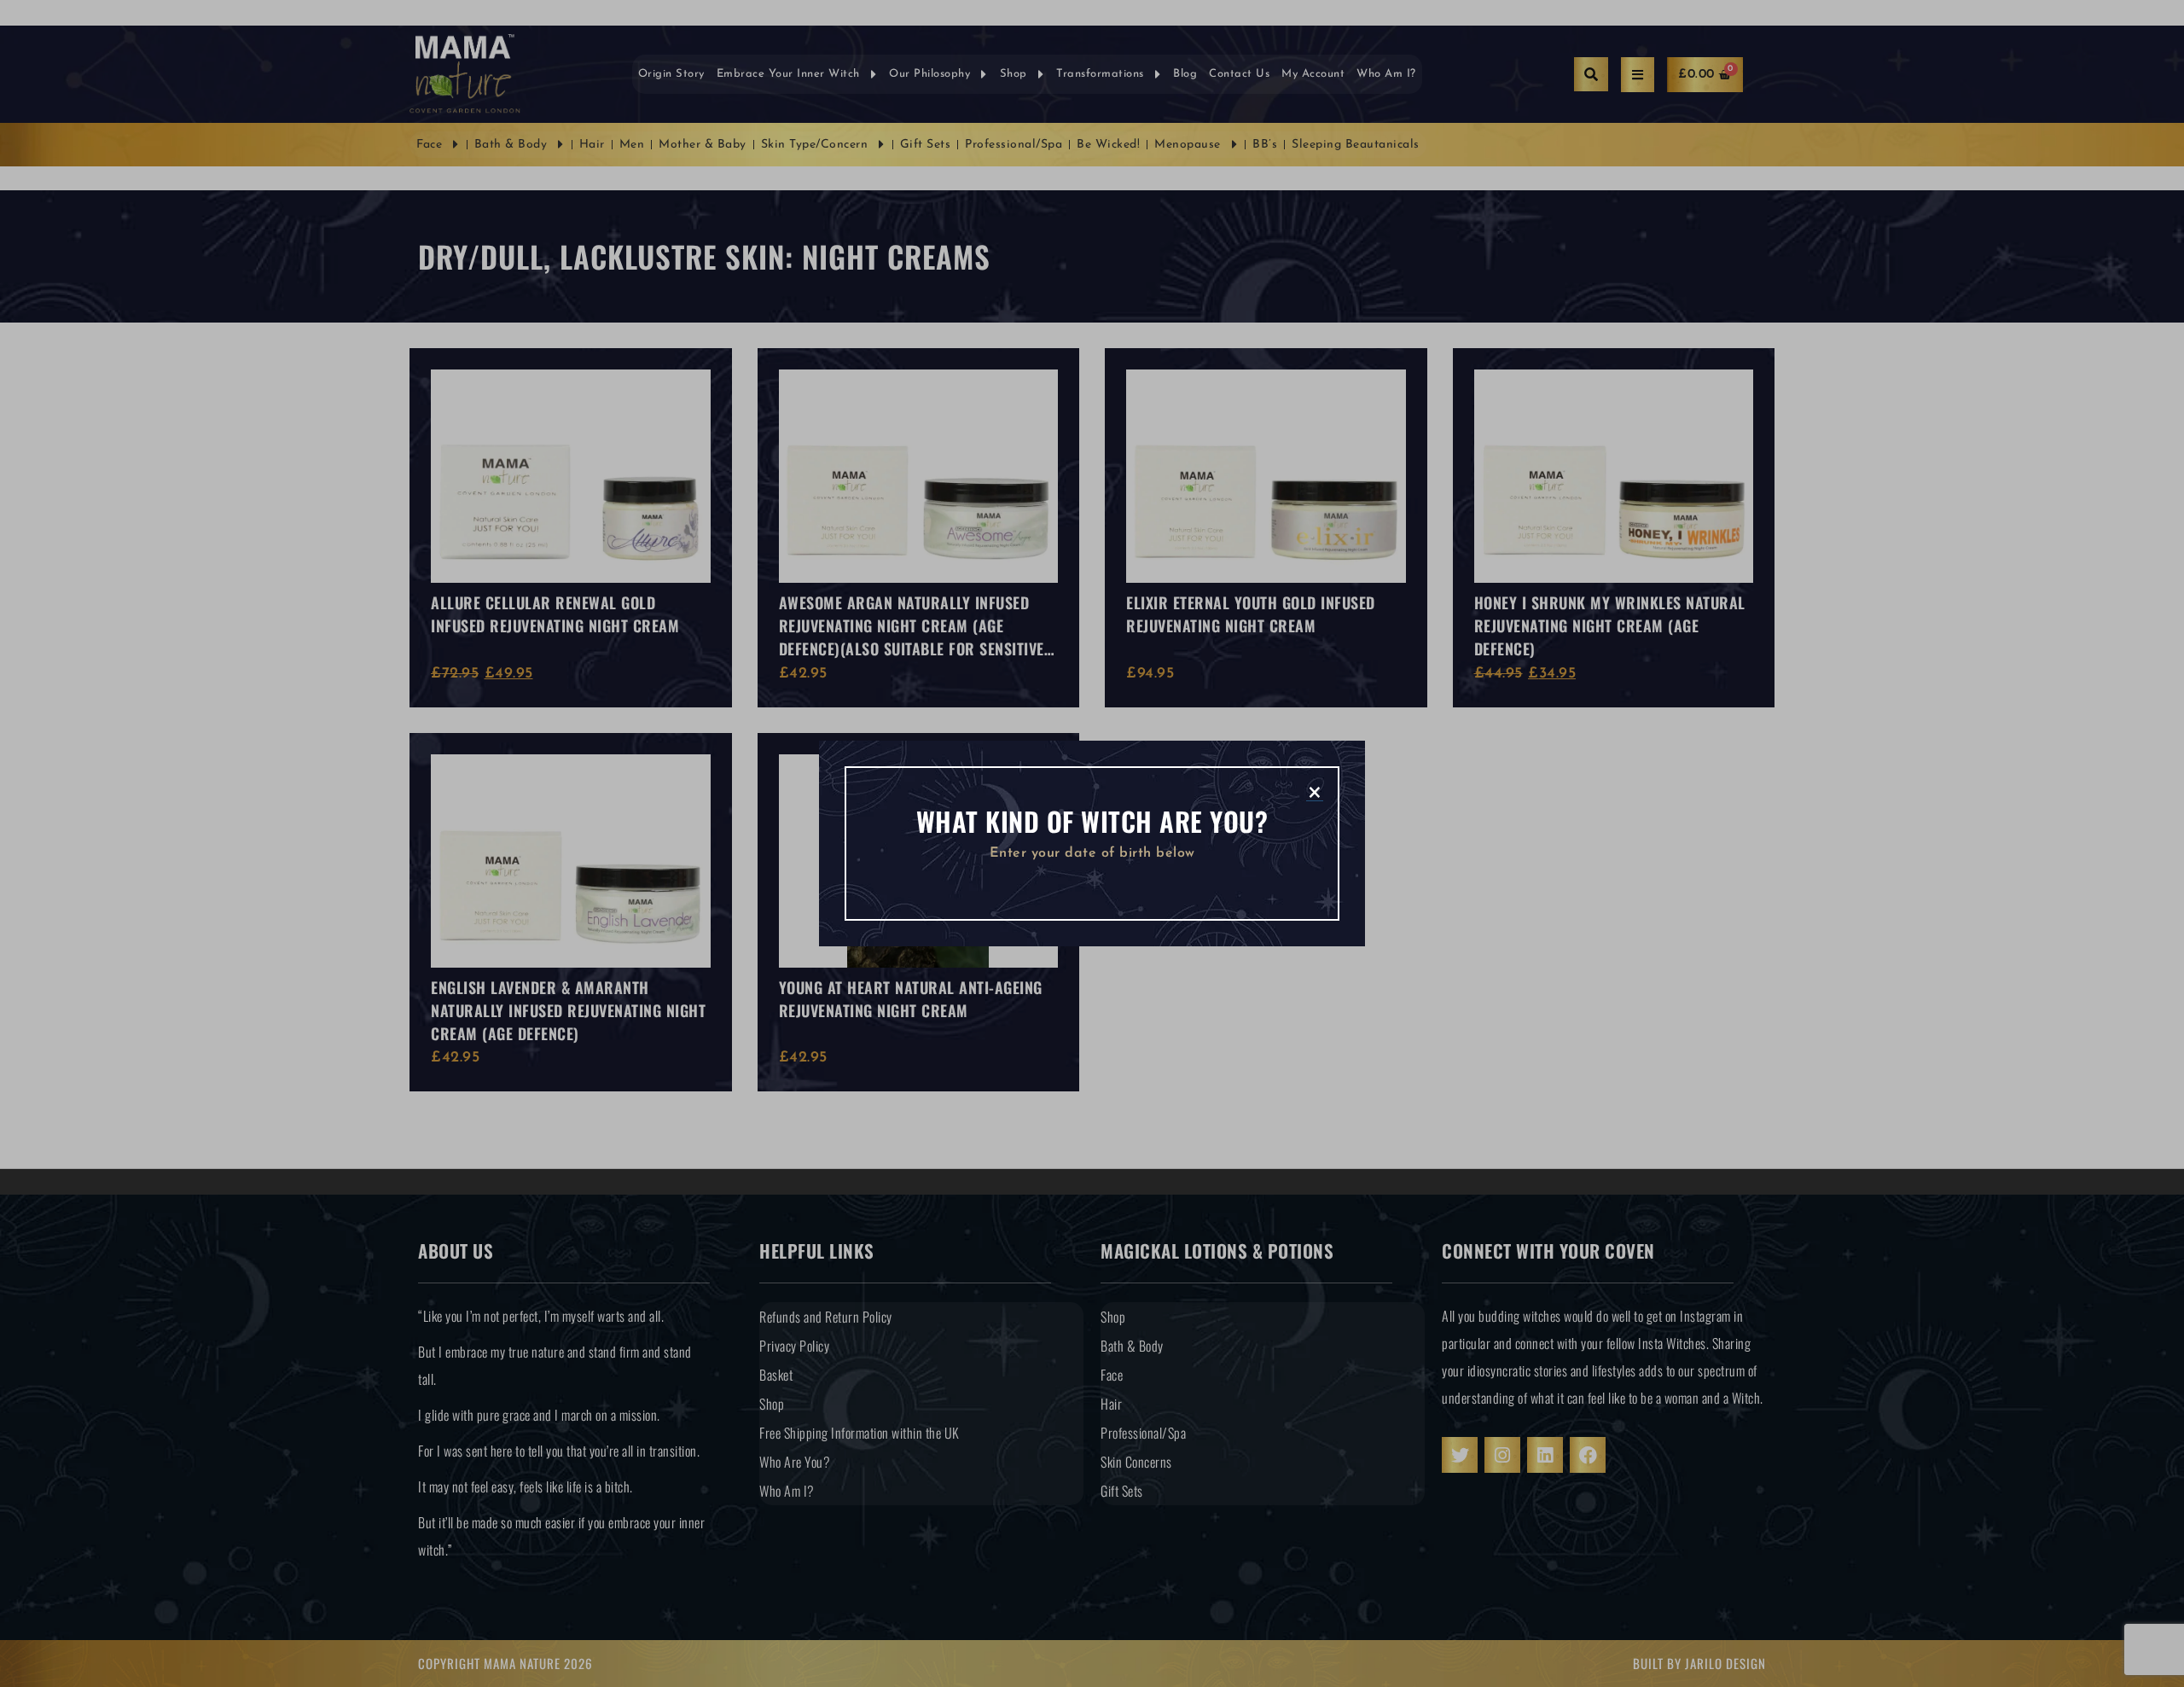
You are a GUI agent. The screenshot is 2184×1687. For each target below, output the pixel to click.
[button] (1315, 791)
